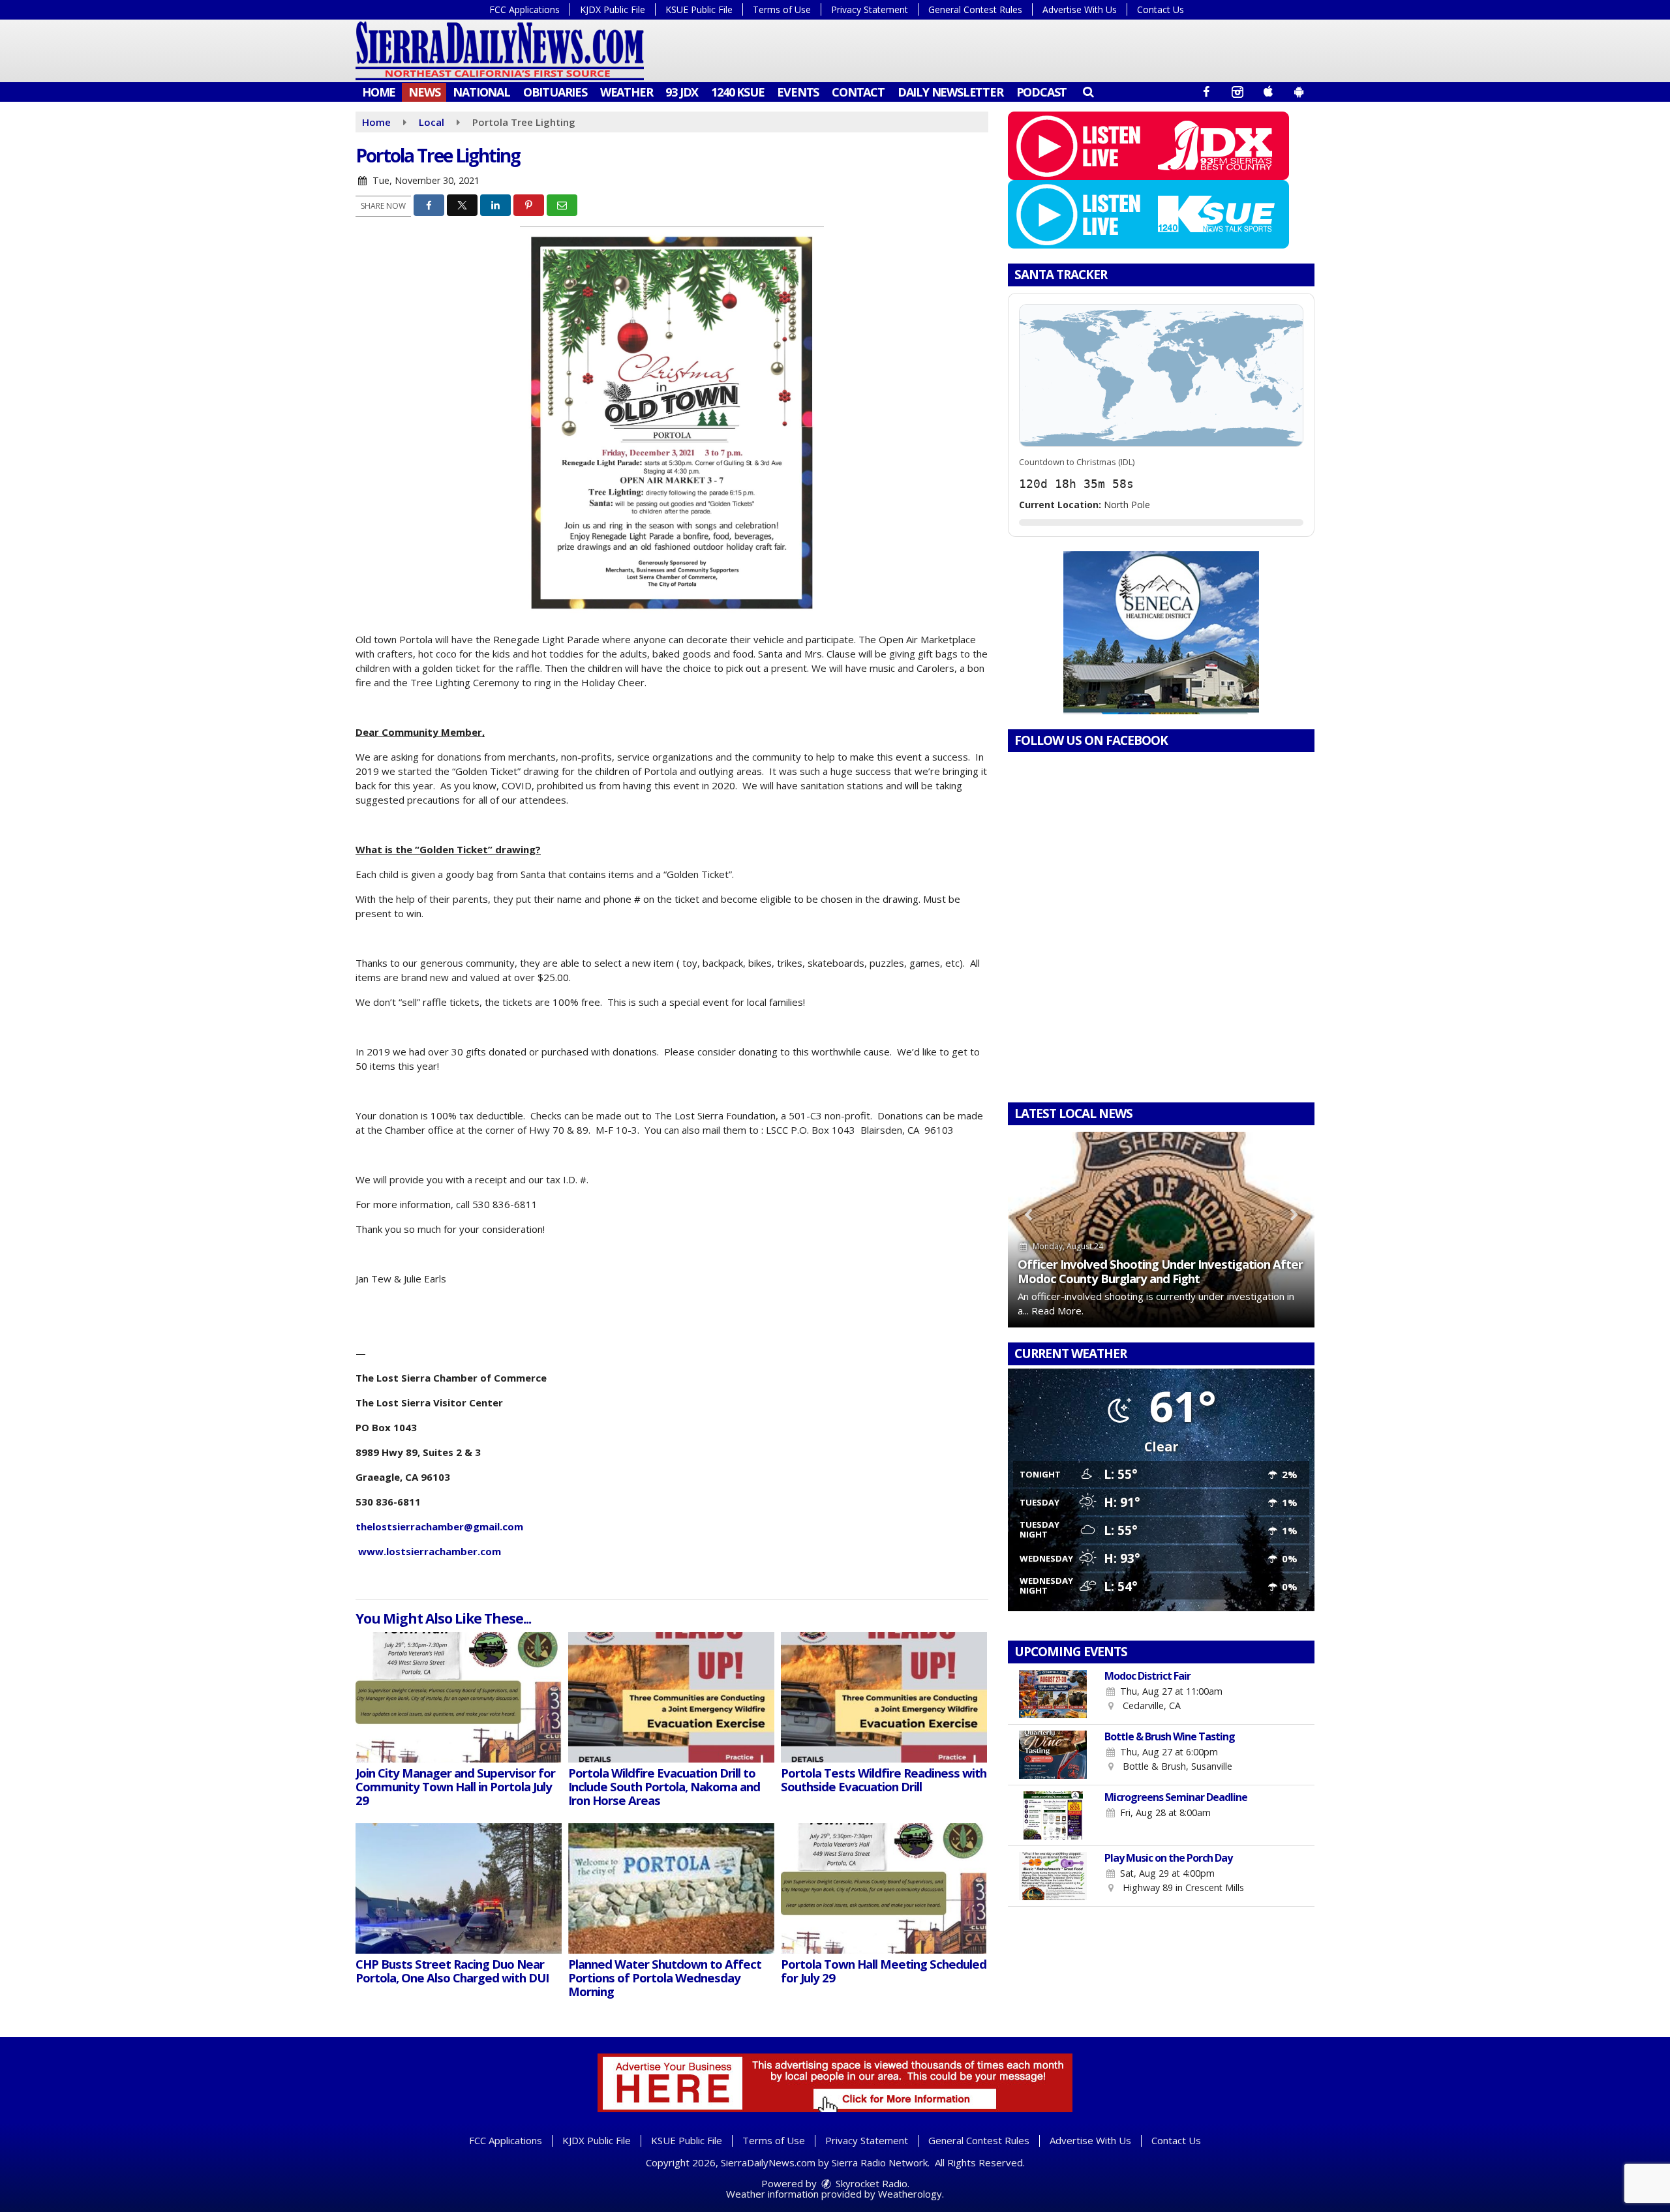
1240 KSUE (737, 92)
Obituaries (555, 92)
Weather (627, 92)
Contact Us (1161, 9)
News (424, 92)
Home (379, 92)
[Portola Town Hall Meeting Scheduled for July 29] (884, 1888)
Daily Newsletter (950, 92)
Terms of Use (782, 9)
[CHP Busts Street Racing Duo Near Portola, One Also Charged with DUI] (459, 1888)
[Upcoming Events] (1053, 1694)
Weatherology (910, 2194)
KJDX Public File (613, 9)
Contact (858, 92)
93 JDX (682, 92)
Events (798, 92)
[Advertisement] (1161, 633)
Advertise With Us (1080, 9)
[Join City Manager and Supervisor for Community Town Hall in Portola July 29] (459, 1697)
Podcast (1042, 92)
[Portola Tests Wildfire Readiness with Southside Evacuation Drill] (884, 1697)
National (481, 92)
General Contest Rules (975, 9)
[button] (1088, 91)
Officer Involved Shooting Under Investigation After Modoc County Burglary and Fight (1160, 1271)
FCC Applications (524, 9)
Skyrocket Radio (870, 2183)
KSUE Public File (699, 9)
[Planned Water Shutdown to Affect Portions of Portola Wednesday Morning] (671, 1888)
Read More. (1057, 1311)
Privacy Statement (870, 9)
